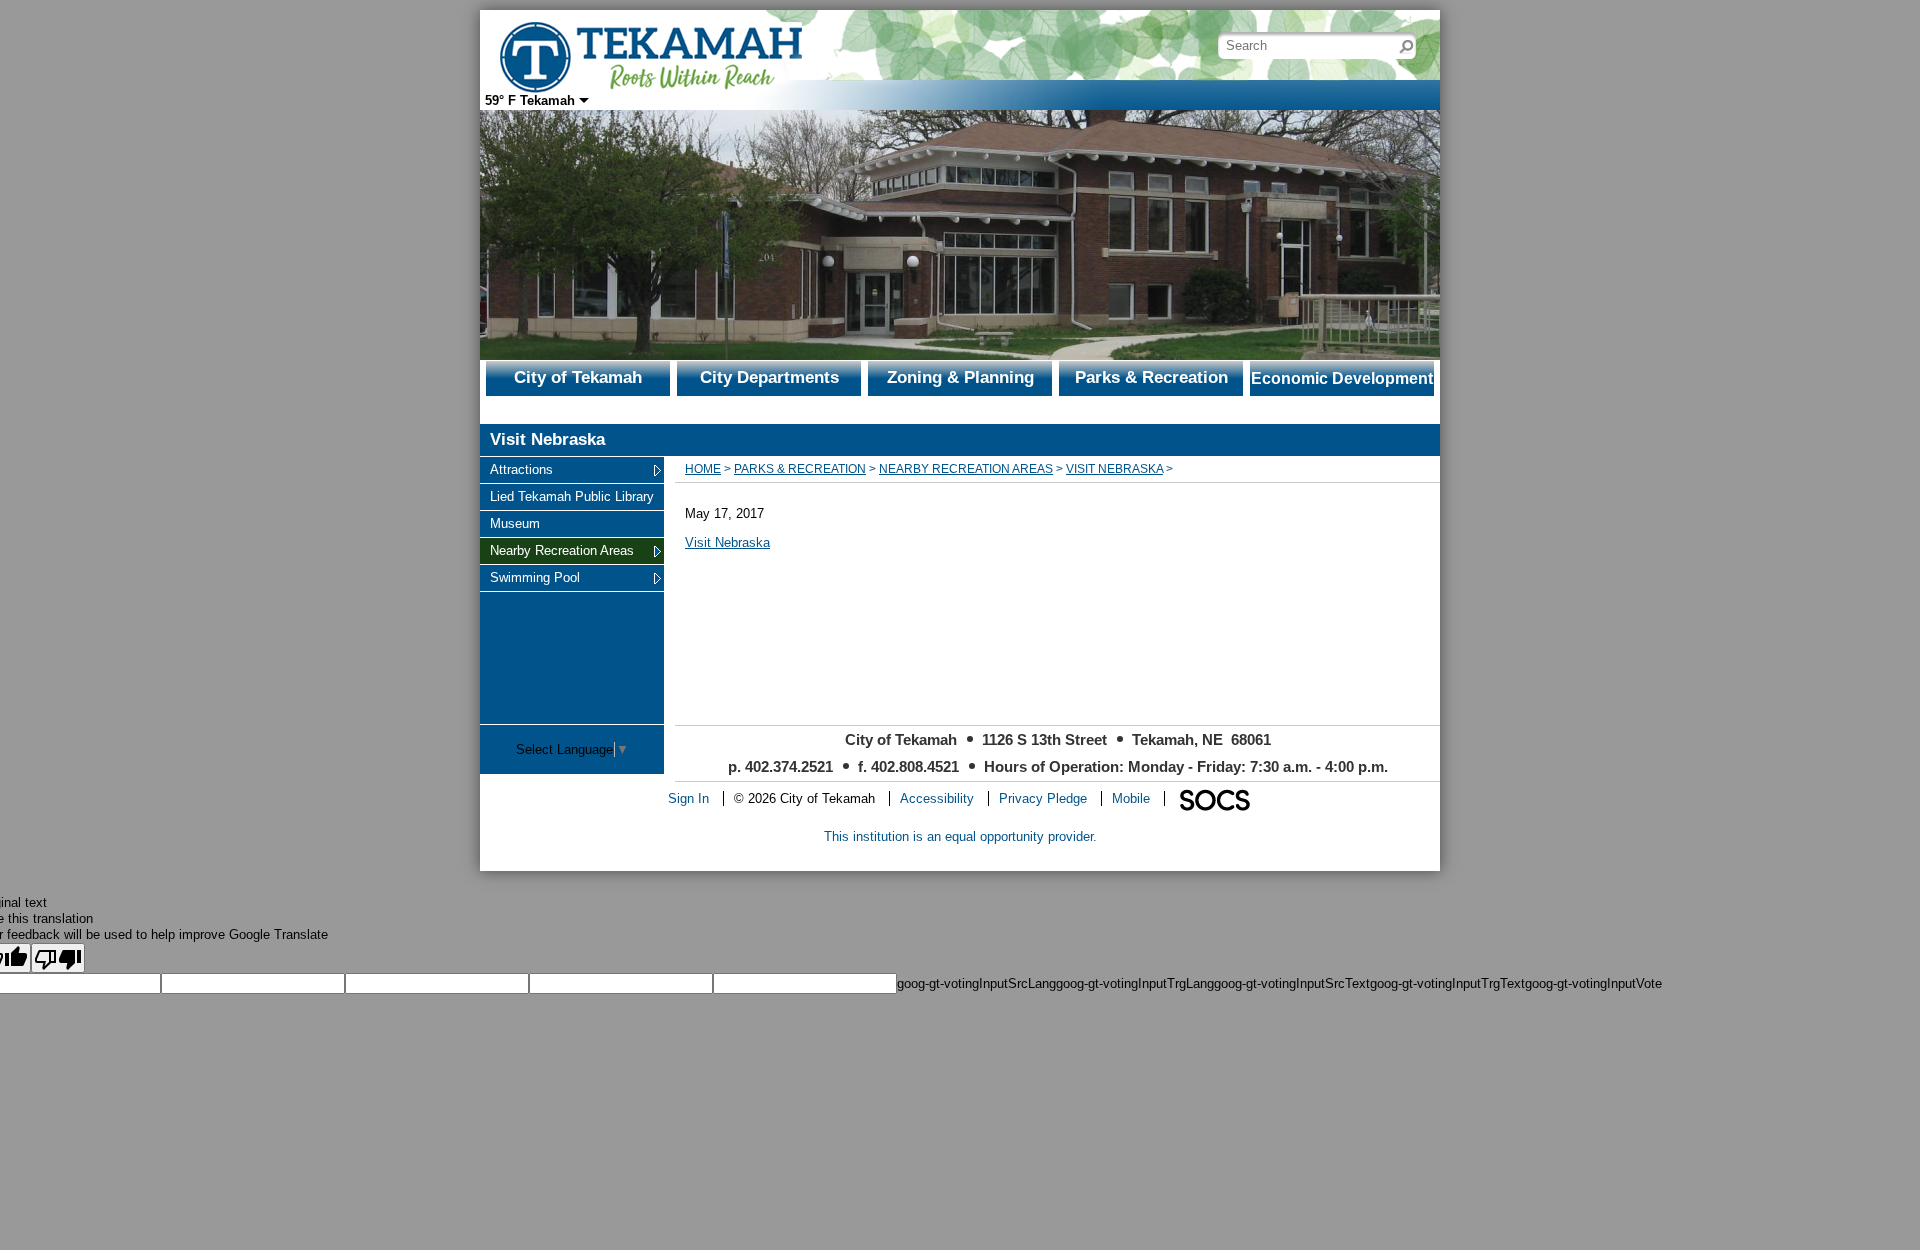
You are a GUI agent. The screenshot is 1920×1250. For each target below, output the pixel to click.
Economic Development (1342, 378)
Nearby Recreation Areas (561, 550)
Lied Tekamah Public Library (571, 496)
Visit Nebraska (1114, 469)
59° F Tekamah (530, 100)
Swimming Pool (534, 577)
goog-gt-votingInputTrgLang (1135, 983)
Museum (514, 523)
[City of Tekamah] (650, 44)
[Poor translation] (58, 958)
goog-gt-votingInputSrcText (1292, 983)
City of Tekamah (578, 377)
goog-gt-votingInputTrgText (1447, 983)
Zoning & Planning (960, 377)
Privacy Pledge (1043, 798)
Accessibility (937, 798)
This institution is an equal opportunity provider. (960, 836)
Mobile (1131, 798)
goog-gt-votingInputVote (1593, 983)
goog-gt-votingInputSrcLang (976, 983)
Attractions (521, 469)
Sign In (688, 798)
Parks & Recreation (1151, 377)
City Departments (769, 377)
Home (703, 469)
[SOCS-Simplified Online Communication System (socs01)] (1214, 798)
